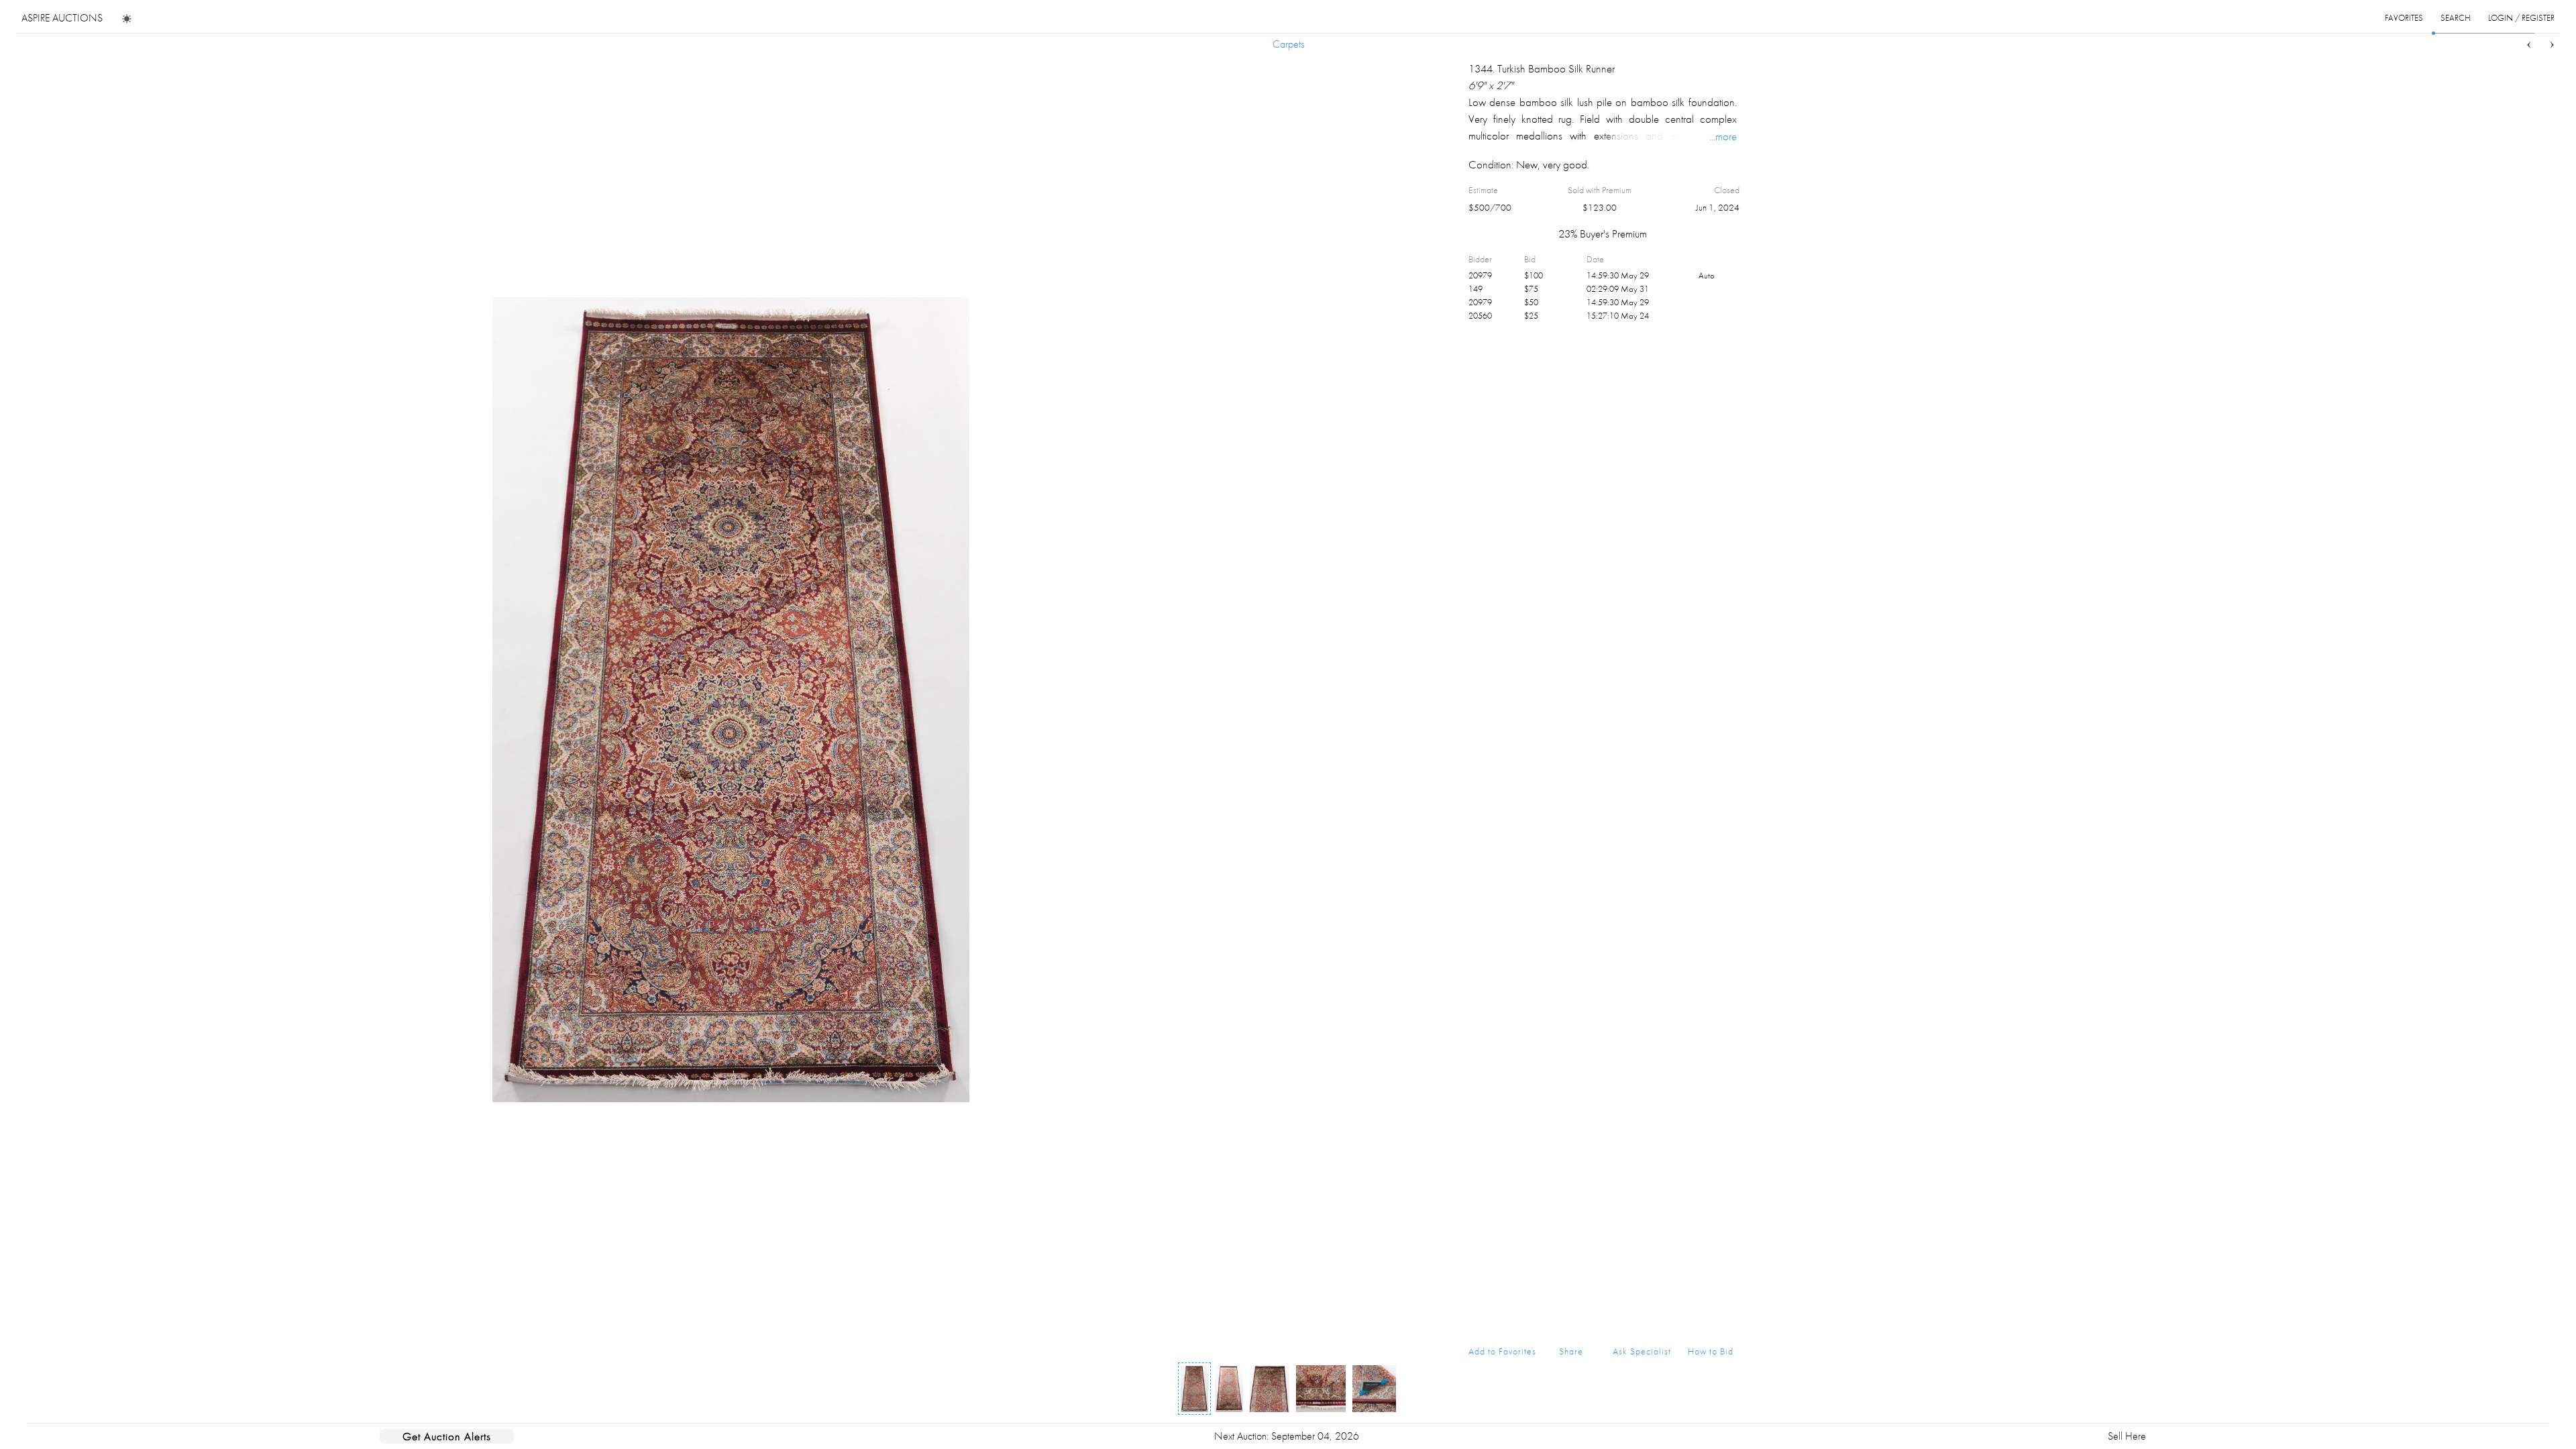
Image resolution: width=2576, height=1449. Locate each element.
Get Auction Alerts (447, 1436)
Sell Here (2127, 1436)
